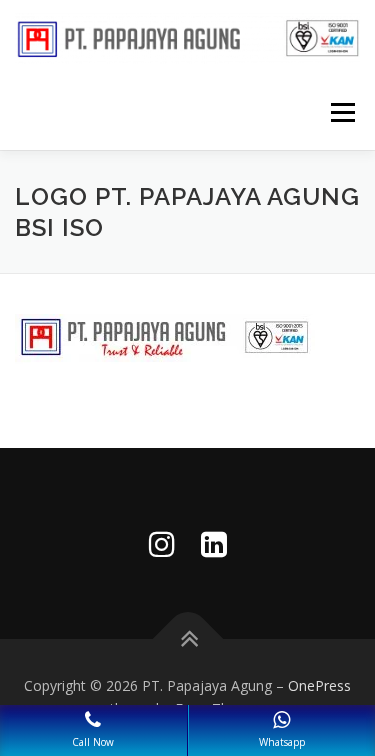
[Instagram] (162, 543)
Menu (341, 112)
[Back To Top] (187, 638)
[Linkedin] (214, 543)
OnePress (319, 685)
